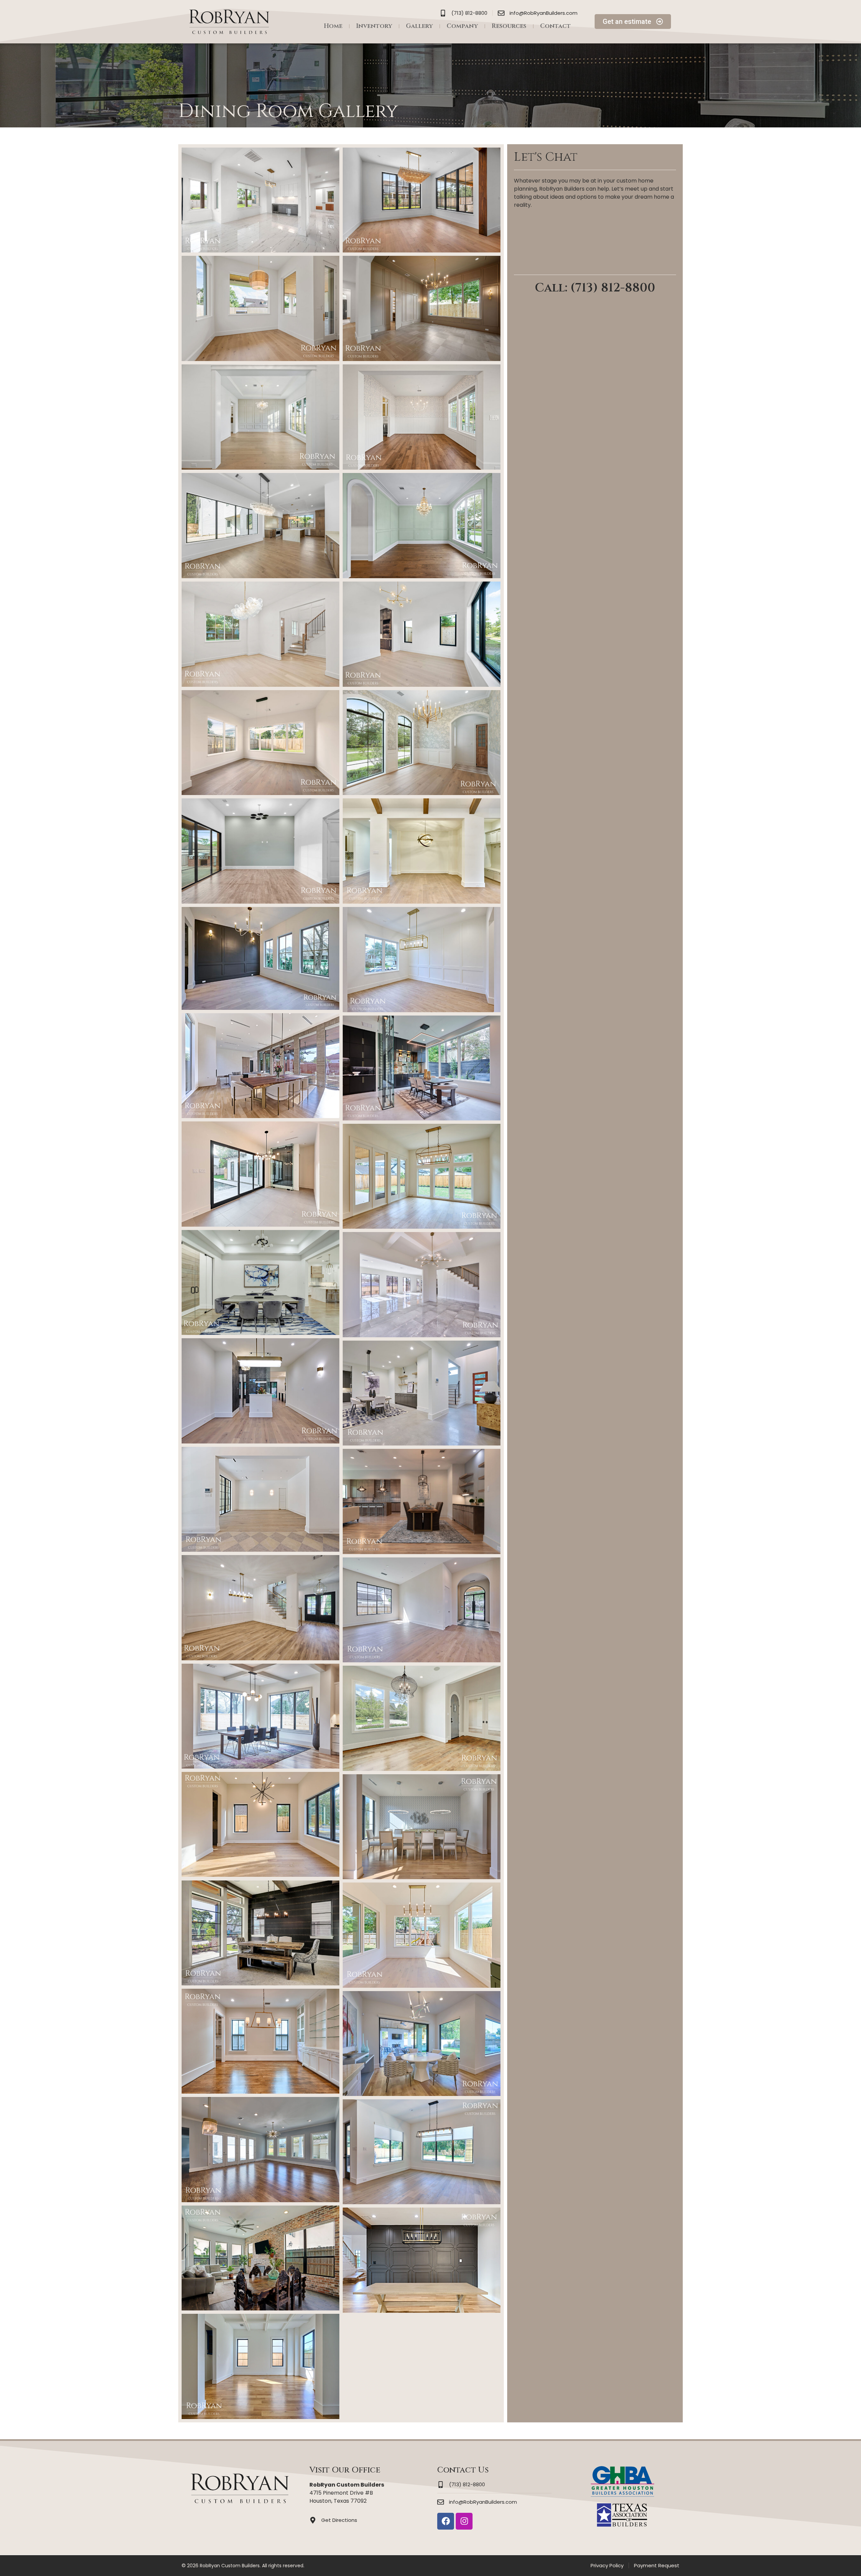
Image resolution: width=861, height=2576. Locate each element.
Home (333, 26)
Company (462, 26)
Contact (555, 26)
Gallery (419, 26)
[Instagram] (464, 2521)
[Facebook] (446, 2521)
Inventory (374, 26)
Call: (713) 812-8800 (595, 288)
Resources (509, 26)
